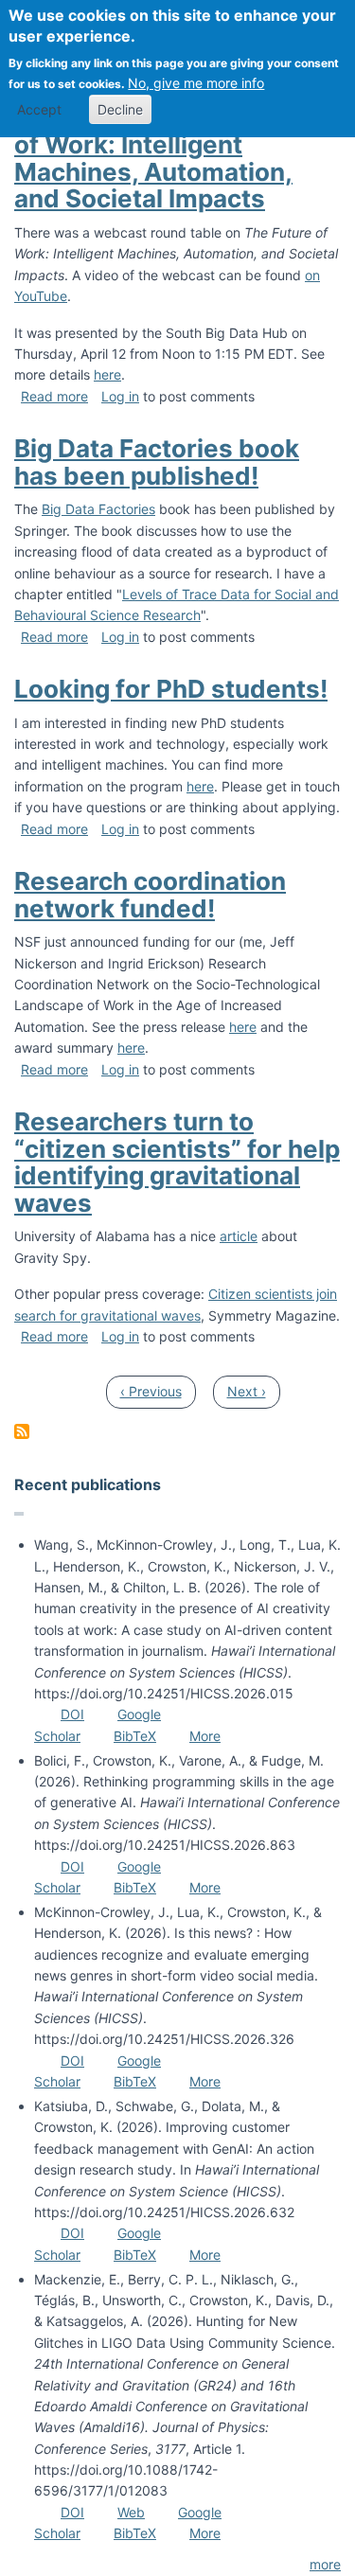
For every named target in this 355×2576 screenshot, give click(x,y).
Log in (120, 396)
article (239, 1236)
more (325, 2564)
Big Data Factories (98, 509)
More (205, 1736)
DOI (72, 1714)
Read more (54, 396)
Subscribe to (22, 1431)
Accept (39, 109)
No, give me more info (196, 83)
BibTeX (135, 1736)
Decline (120, 109)
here (107, 374)
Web (131, 2512)
